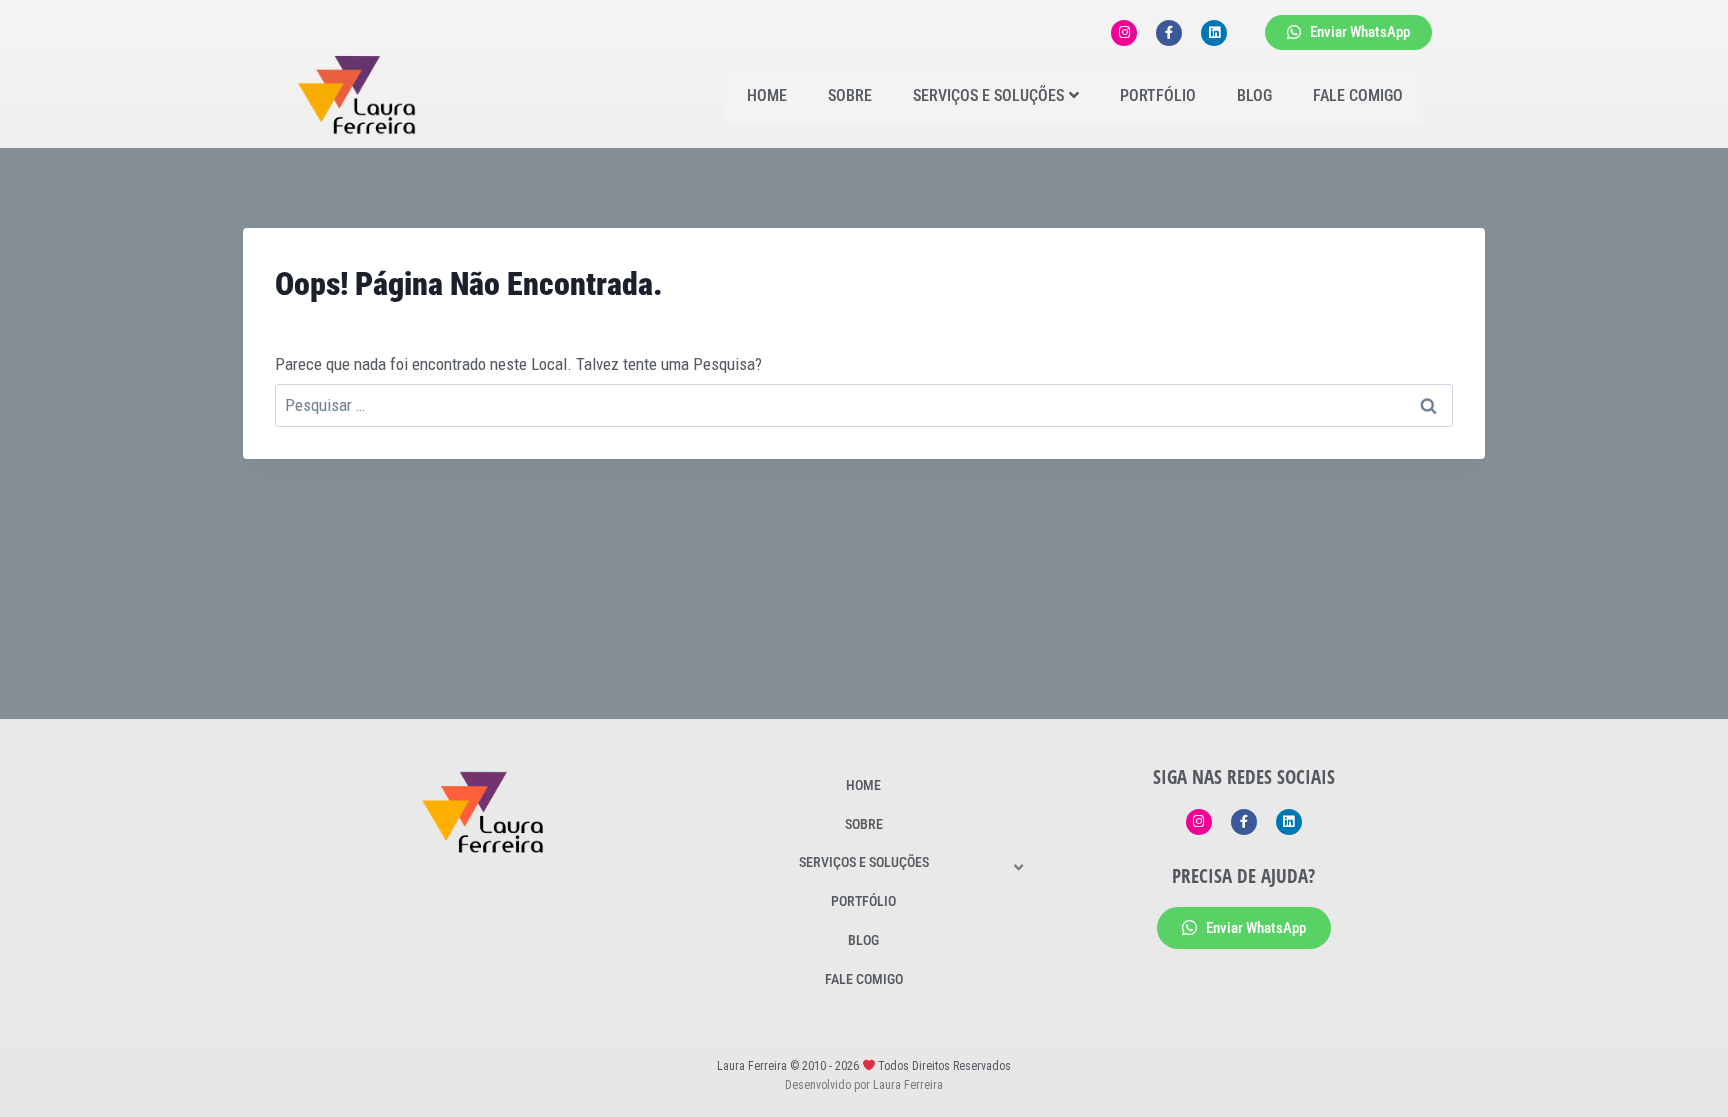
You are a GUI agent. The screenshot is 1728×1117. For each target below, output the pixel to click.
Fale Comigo (1358, 95)
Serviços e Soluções (988, 95)
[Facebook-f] (1169, 33)
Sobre (850, 95)
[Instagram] (1124, 33)
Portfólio (1158, 95)
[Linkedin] (1214, 33)
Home (767, 95)
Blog (1254, 95)
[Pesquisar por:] (864, 405)
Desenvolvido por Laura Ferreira (864, 1085)
